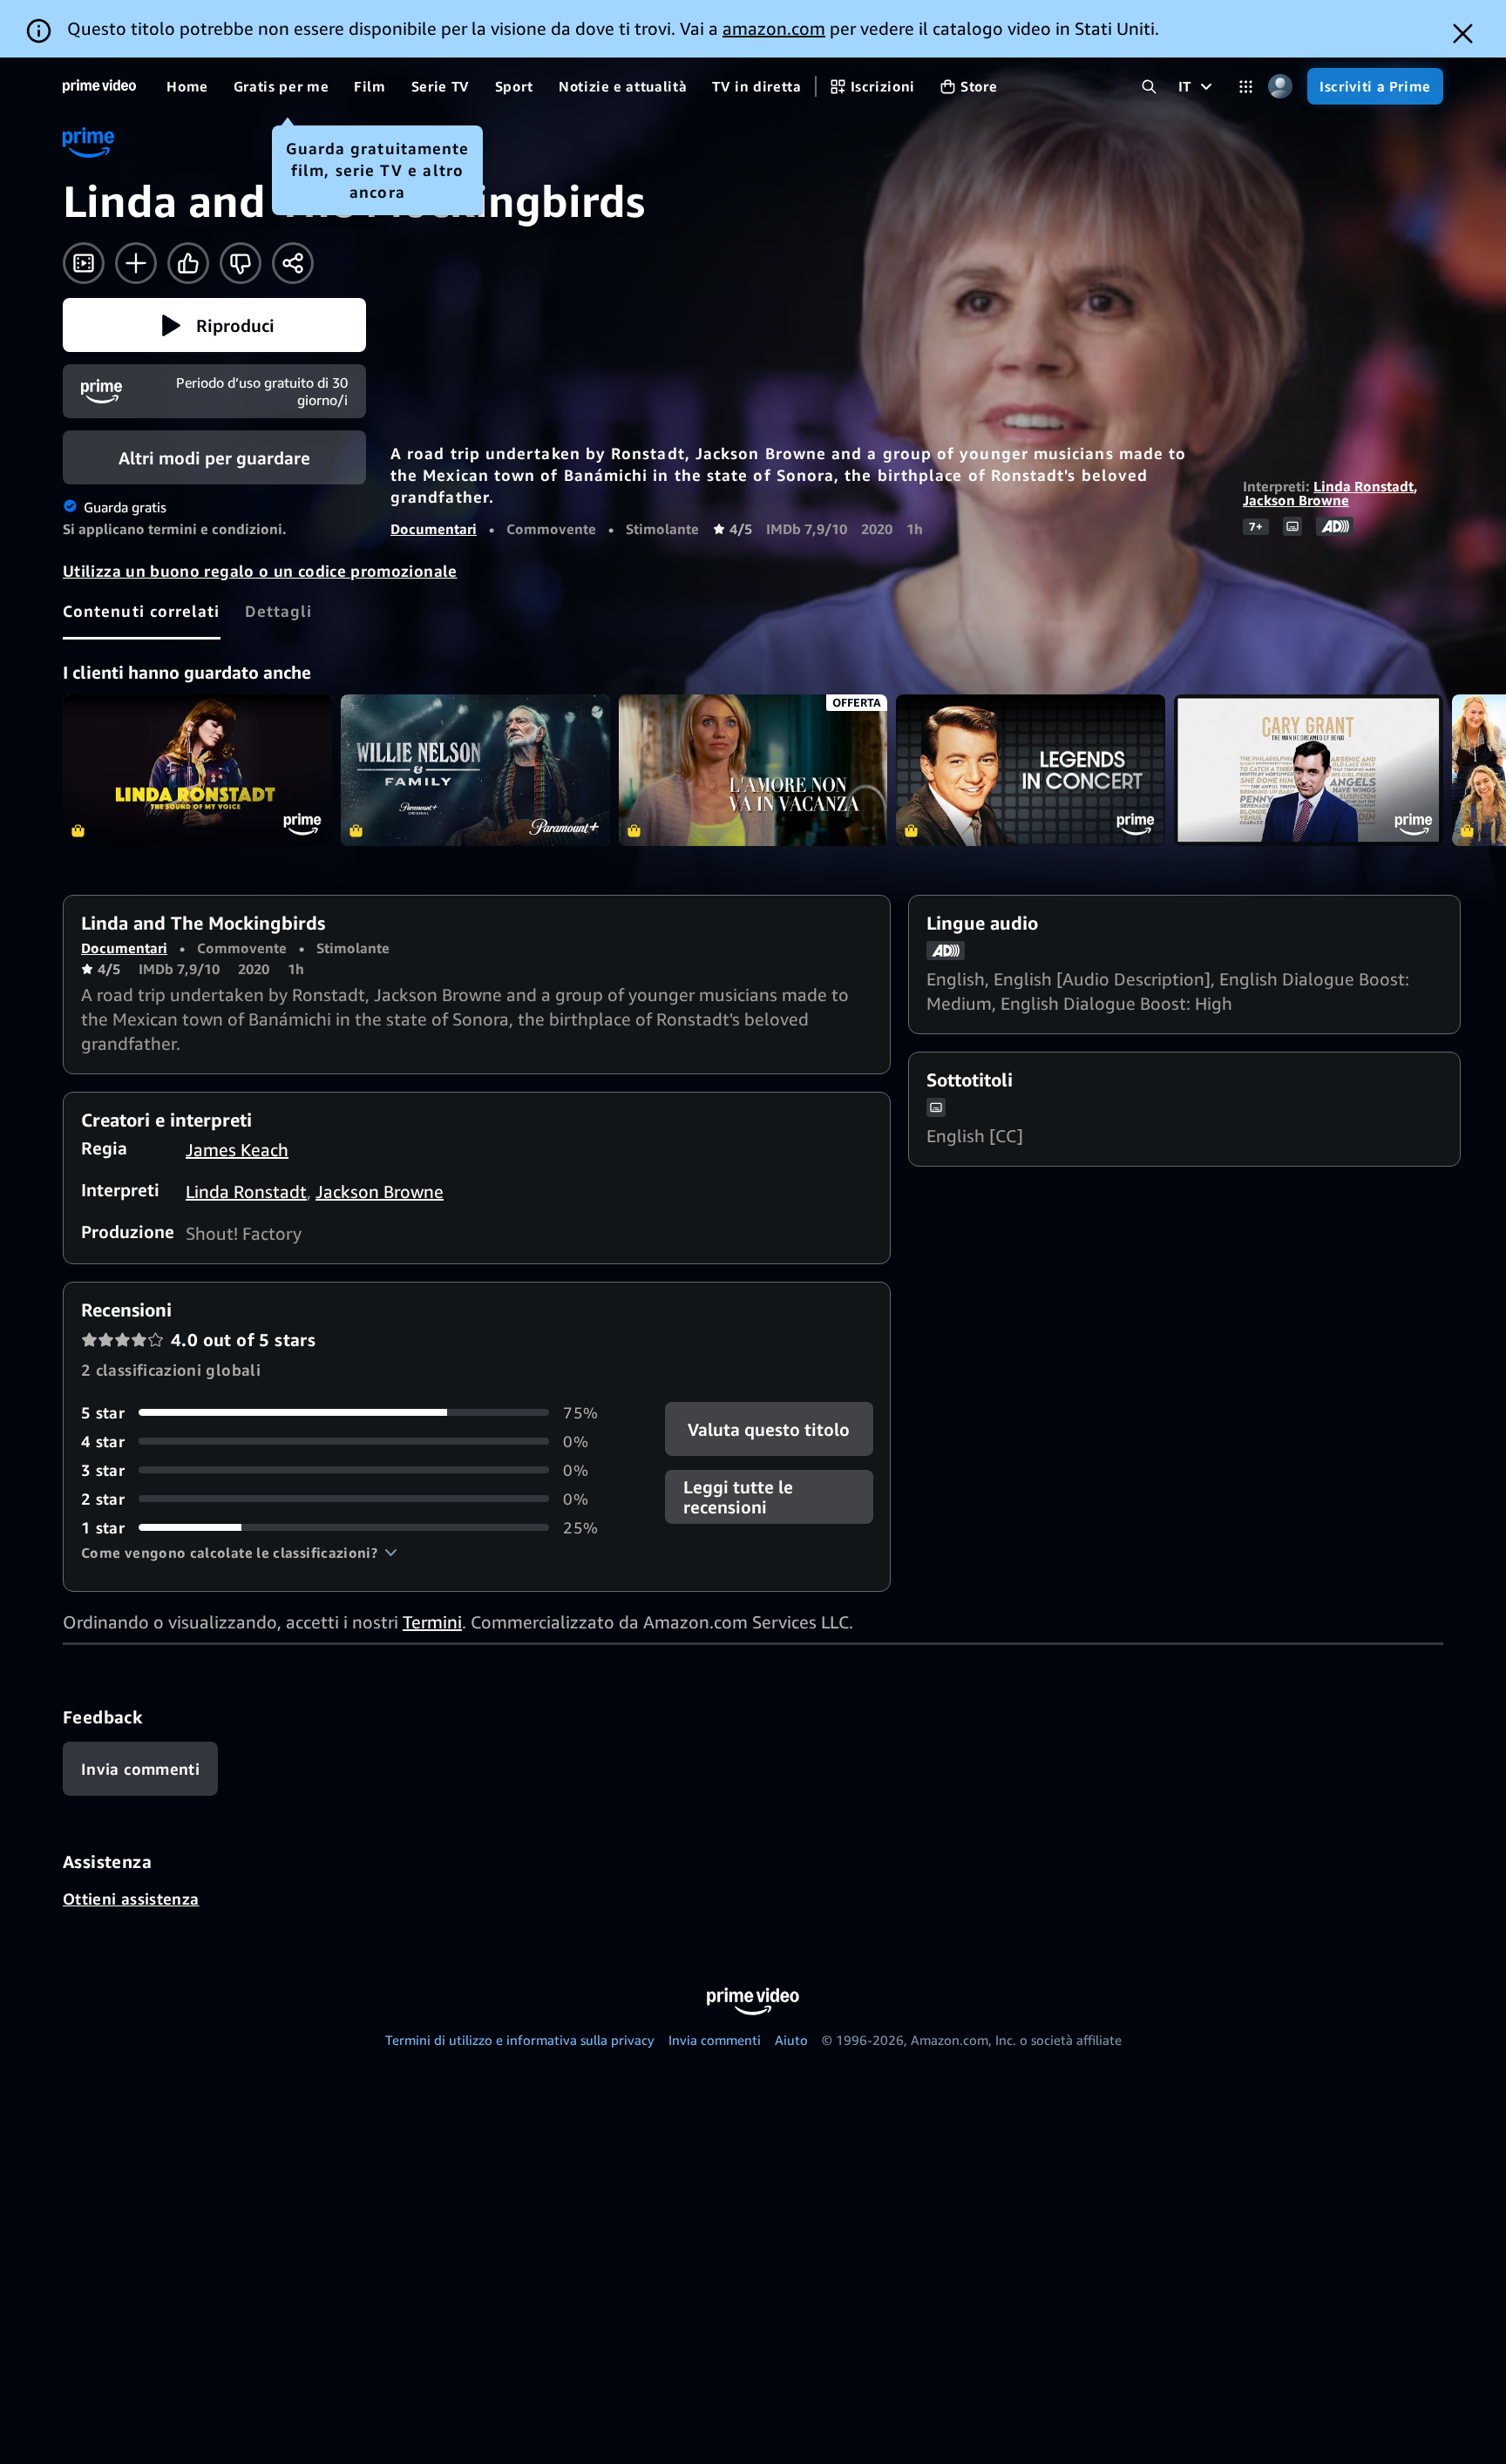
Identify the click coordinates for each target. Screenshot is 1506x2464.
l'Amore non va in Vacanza (753, 770)
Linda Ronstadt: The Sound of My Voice (197, 770)
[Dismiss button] (1463, 34)
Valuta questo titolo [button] (769, 1428)
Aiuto (791, 2040)
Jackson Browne (1296, 500)
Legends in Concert (1031, 770)
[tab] (142, 611)
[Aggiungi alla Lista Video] (136, 263)
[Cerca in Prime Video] (1149, 87)
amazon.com (774, 28)
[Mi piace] (188, 263)
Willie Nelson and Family (475, 770)
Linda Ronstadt (1364, 486)
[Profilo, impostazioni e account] (1280, 87)
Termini (432, 1622)
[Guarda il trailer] (84, 263)
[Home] (99, 86)
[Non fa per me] (241, 263)
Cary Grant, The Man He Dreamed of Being (1309, 770)
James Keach (237, 1150)
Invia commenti (715, 2040)
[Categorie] (1246, 87)
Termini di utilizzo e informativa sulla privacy (520, 2040)
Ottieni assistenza (131, 1899)
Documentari (434, 529)
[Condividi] (293, 263)
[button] (214, 325)
